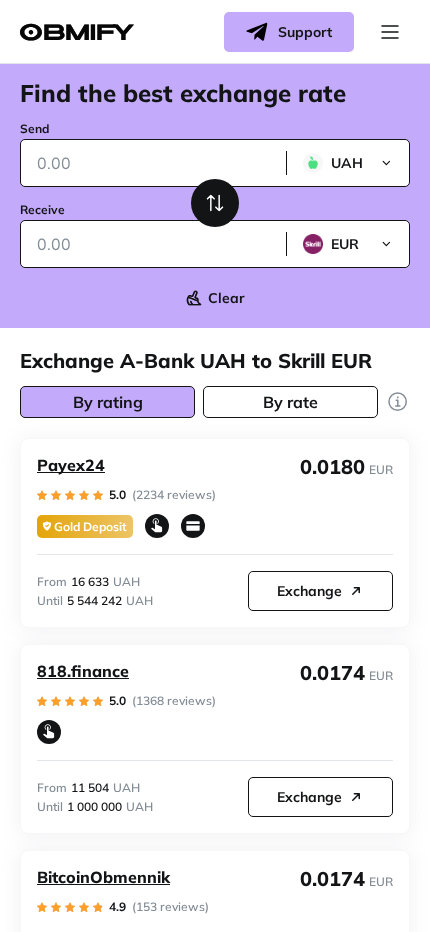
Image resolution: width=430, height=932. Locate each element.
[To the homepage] (77, 32)
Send (34, 128)
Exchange (309, 591)
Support (305, 32)
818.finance (83, 671)
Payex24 (71, 465)
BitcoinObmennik (103, 877)
